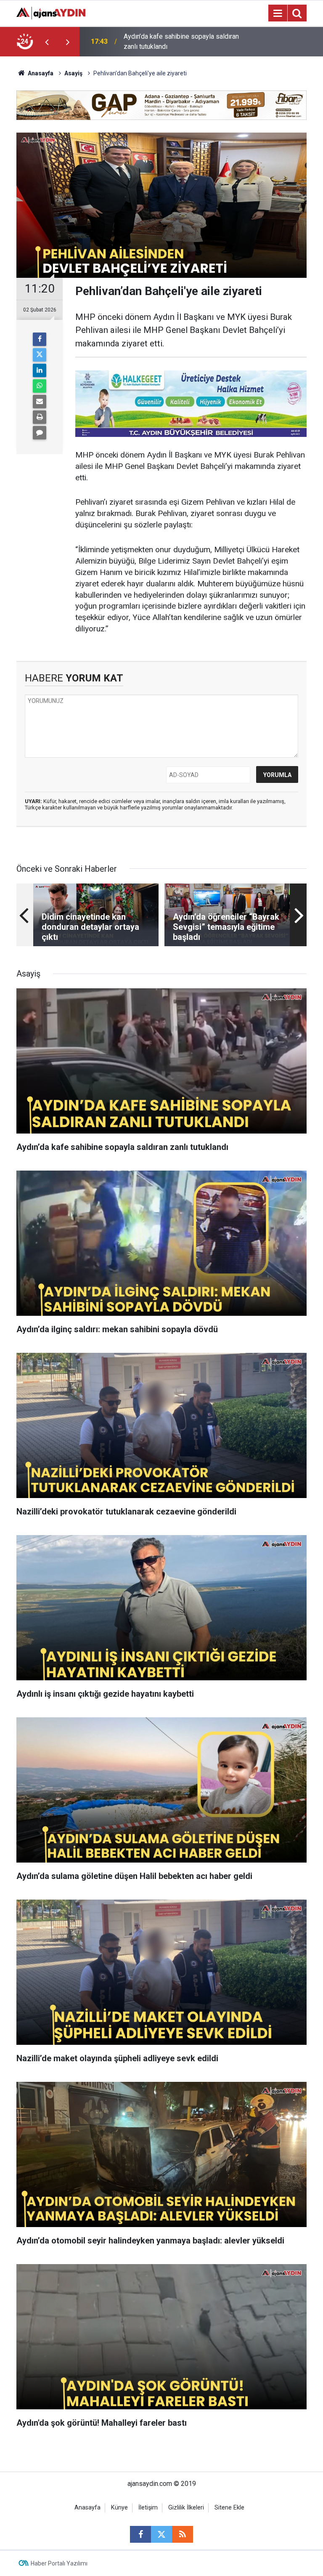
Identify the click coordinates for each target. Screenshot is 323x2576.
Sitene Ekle (229, 2508)
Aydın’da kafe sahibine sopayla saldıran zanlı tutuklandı (181, 41)
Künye (119, 2508)
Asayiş (73, 73)
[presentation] (47, 42)
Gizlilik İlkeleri (186, 2508)
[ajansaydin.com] (51, 12)
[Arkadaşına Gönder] (40, 402)
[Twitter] (40, 355)
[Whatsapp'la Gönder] (40, 386)
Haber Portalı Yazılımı (59, 2563)
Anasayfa (40, 73)
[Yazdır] (40, 417)
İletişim (148, 2508)
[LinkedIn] (40, 370)
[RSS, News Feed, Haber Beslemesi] (183, 2534)
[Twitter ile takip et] (161, 2534)
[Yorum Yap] (40, 433)
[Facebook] (40, 339)
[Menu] (278, 13)
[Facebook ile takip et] (140, 2534)
